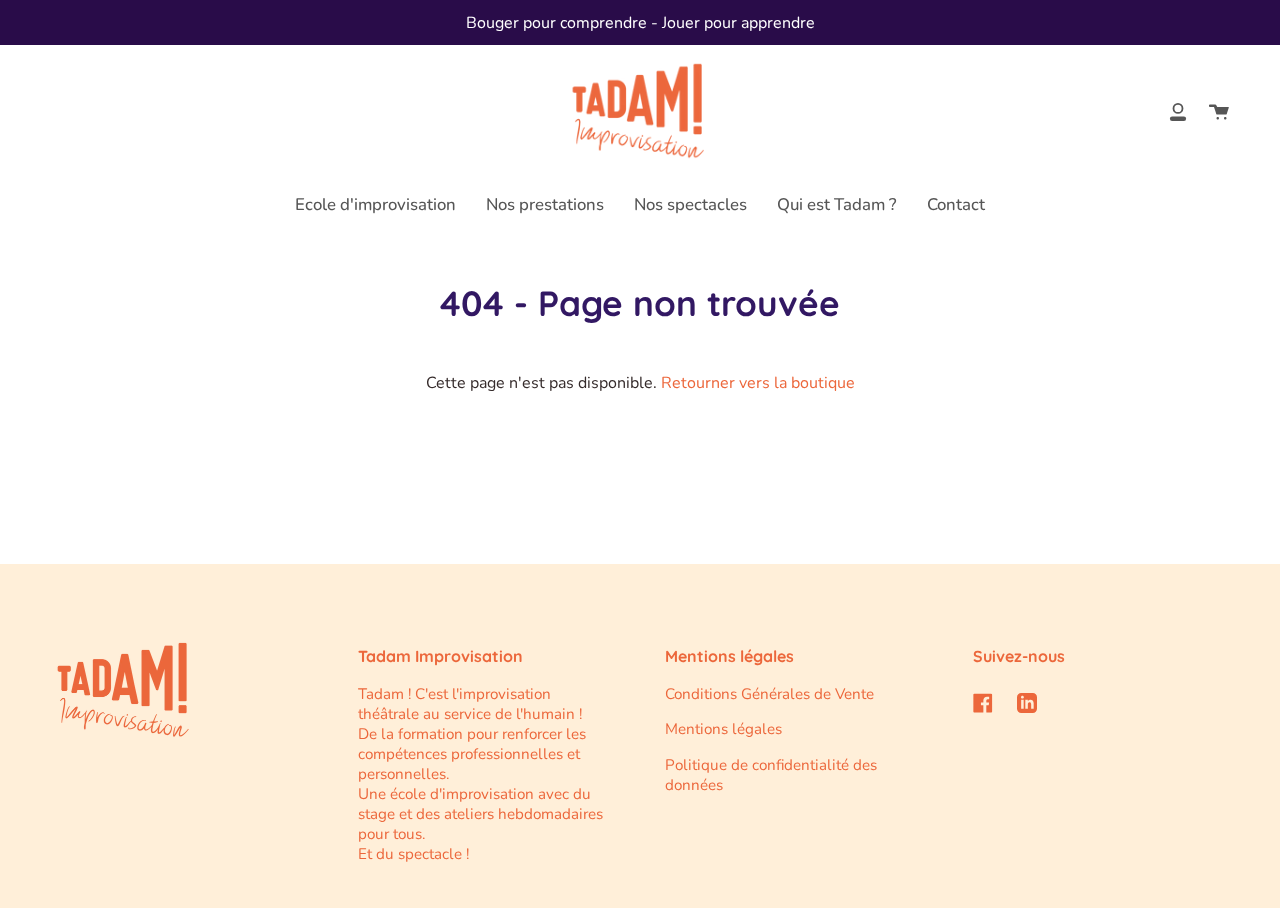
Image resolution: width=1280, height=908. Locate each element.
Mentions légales (723, 729)
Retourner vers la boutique (758, 383)
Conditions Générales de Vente (769, 694)
